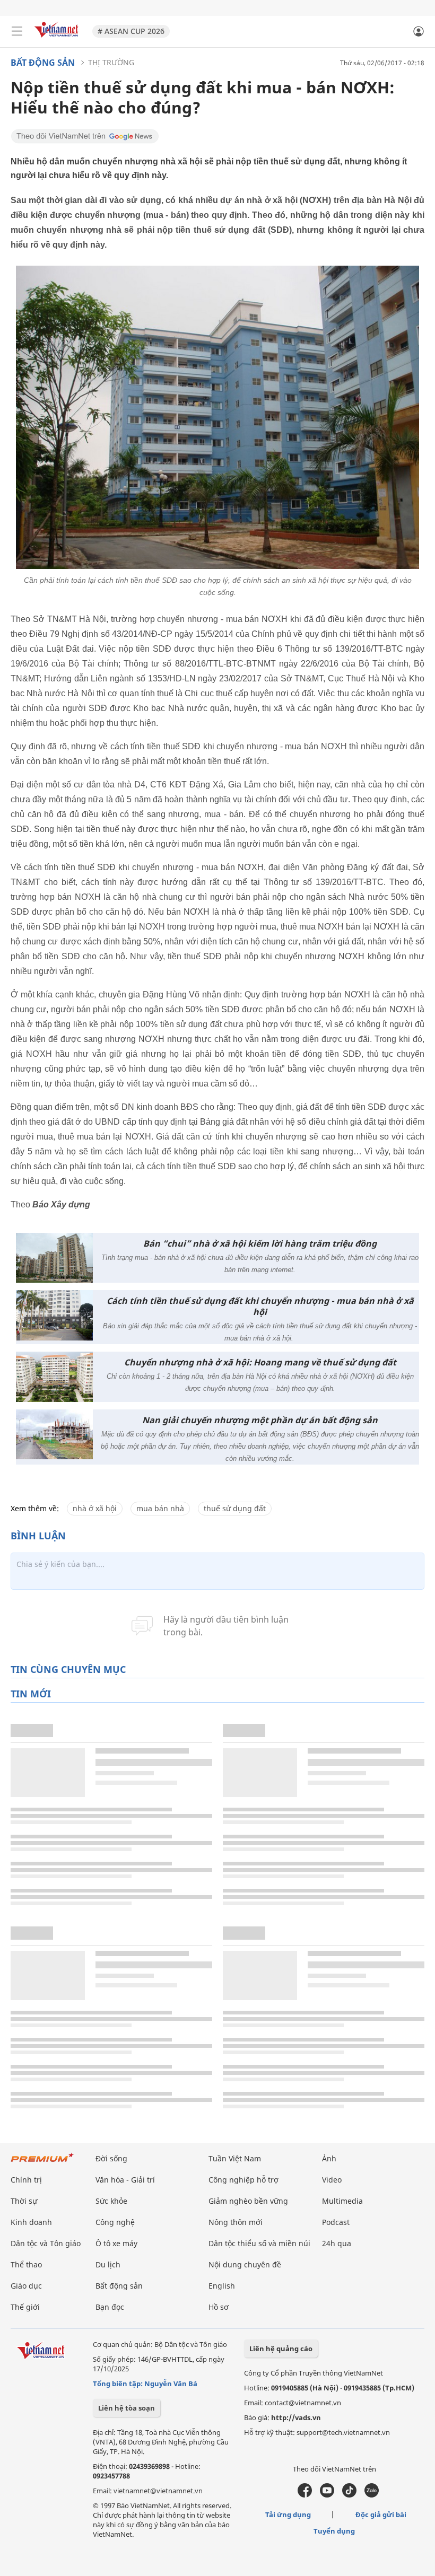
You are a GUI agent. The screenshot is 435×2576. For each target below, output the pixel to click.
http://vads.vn (296, 2417)
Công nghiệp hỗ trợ (243, 2180)
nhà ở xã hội (95, 1508)
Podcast (336, 2222)
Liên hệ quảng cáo (281, 2349)
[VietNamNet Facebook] (305, 2495)
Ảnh (329, 2158)
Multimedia (342, 2201)
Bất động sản (43, 63)
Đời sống (111, 2158)
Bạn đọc (110, 2307)
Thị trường (111, 62)
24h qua (337, 2243)
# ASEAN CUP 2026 (131, 31)
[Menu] (17, 31)
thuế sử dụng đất (235, 1508)
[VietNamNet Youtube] (327, 2495)
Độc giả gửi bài (381, 2514)
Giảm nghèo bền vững (248, 2201)
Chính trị (26, 2180)
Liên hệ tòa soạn (127, 2408)
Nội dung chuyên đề (245, 2264)
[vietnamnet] (58, 38)
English (222, 2286)
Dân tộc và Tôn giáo (46, 2243)
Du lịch (108, 2264)
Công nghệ (115, 2222)
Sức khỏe (111, 2201)
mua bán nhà (160, 1508)
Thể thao (26, 2264)
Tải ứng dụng (288, 2514)
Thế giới (25, 2307)
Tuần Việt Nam (235, 2158)
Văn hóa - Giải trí (125, 2180)
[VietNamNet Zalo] (372, 2495)
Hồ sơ (219, 2307)
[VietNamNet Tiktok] (349, 2495)
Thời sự (24, 2201)
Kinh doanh (31, 2222)
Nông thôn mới (236, 2222)
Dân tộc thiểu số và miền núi (259, 2243)
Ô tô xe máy (116, 2243)
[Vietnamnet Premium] (42, 2163)
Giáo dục (26, 2286)
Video (332, 2180)
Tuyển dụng (334, 2531)
